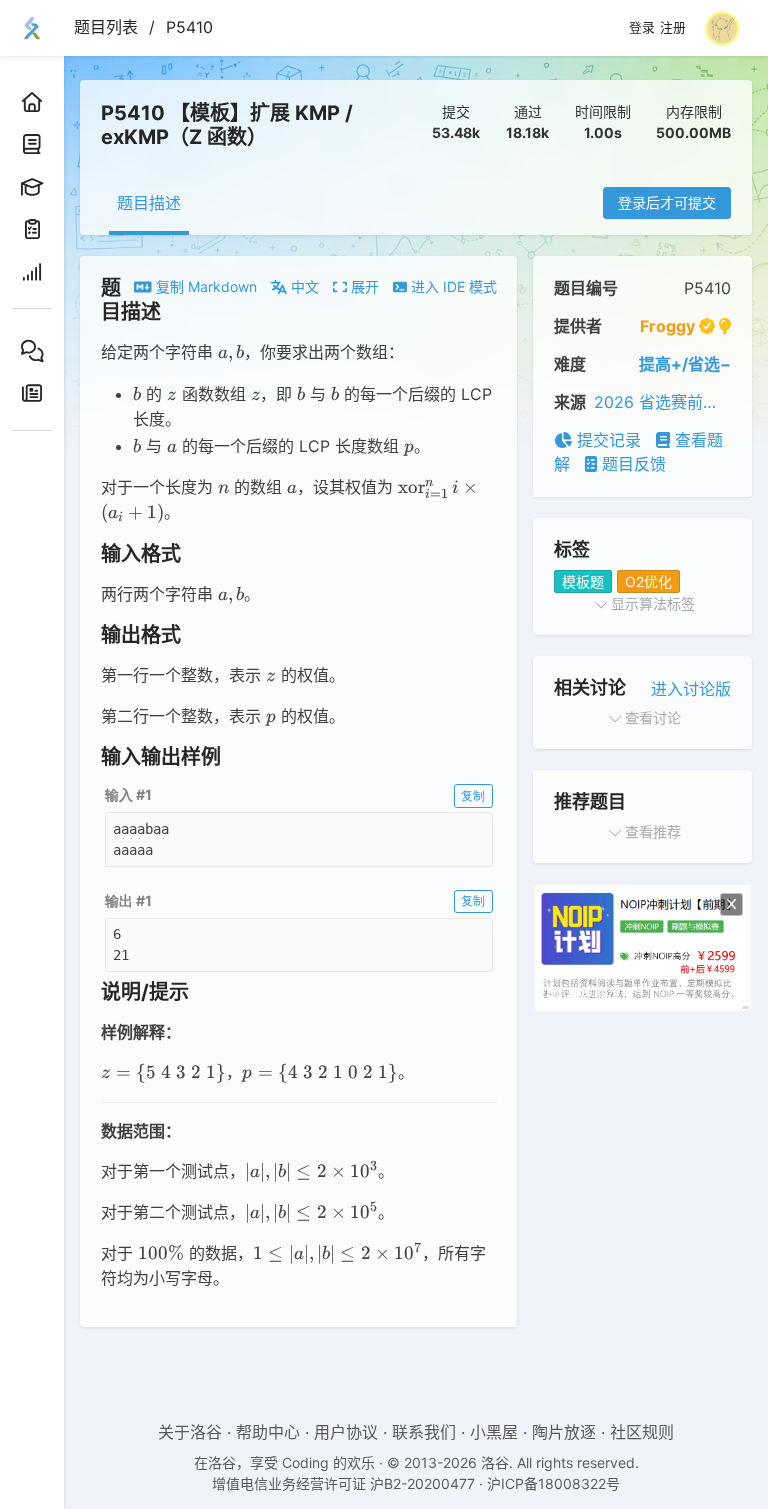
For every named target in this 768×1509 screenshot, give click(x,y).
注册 (673, 28)
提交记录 (606, 440)
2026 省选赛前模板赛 (662, 402)
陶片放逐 (564, 1432)
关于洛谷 (190, 1432)
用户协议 (346, 1432)
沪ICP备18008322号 (553, 1483)
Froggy (667, 326)
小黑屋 (494, 1432)
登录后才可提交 (667, 202)
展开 (363, 286)
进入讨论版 (691, 689)
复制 (473, 795)
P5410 (189, 27)
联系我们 (424, 1432)
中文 (303, 286)
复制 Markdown (204, 286)
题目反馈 (631, 464)
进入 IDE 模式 (452, 286)
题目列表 (106, 27)
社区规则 (642, 1432)
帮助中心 (268, 1432)
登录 (642, 28)
